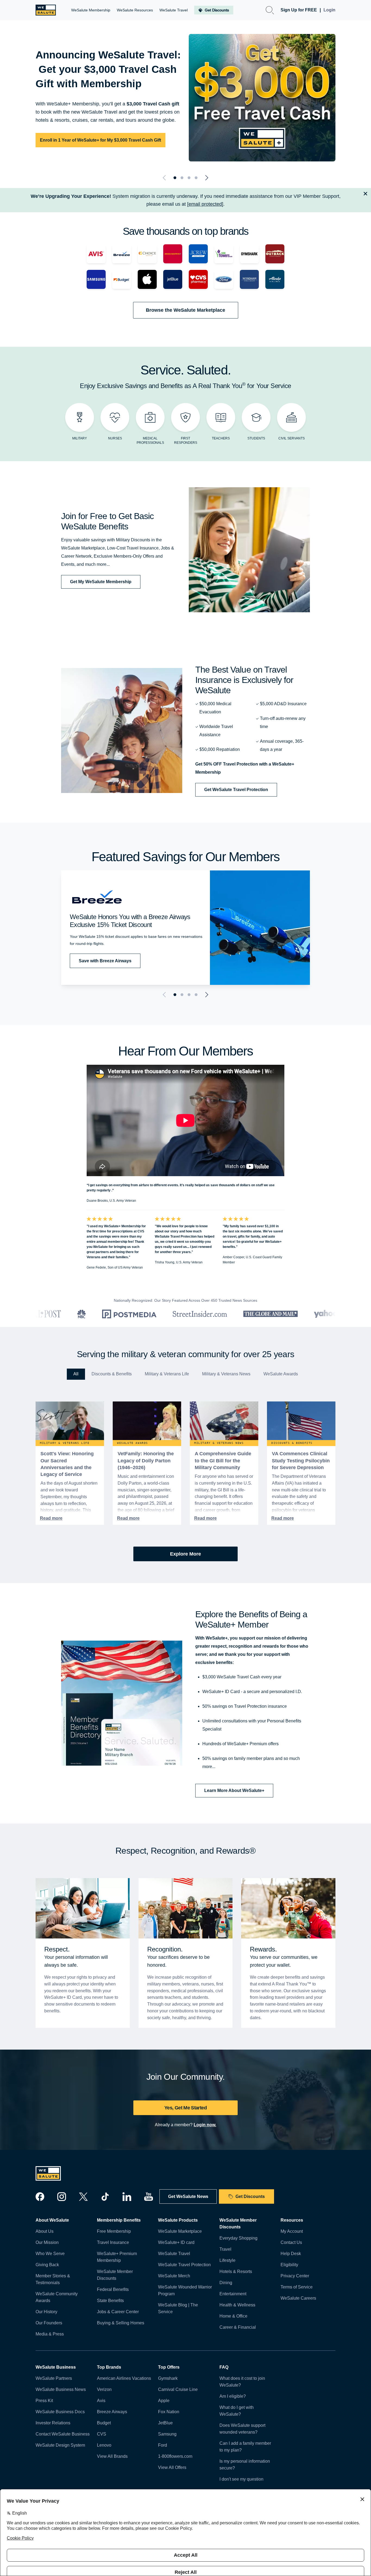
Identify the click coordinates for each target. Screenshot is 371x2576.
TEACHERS (221, 438)
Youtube (149, 2197)
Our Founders (49, 2323)
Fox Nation (169, 2412)
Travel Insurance (113, 2242)
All (76, 1374)
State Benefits (110, 2301)
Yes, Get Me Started (185, 2108)
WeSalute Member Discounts (115, 2275)
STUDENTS (256, 438)
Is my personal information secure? (245, 2465)
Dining (226, 2283)
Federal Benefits (113, 2289)
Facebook (40, 2197)
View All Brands (112, 2456)
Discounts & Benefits (112, 1374)
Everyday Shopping (238, 2238)
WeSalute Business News (61, 2389)
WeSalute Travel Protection (184, 2265)
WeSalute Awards (281, 1374)
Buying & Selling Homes (121, 2323)
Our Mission (47, 2242)
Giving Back (47, 2265)
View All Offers (172, 2467)
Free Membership (114, 2231)
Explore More (185, 1554)
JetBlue (165, 2423)
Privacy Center (295, 2276)
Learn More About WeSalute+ (234, 1790)
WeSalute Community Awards (57, 2297)
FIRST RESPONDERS (186, 441)
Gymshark (168, 2378)
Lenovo (104, 2445)
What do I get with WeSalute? (237, 2411)
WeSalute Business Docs (60, 2412)
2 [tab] (182, 178)
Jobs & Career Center (118, 2312)
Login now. (205, 2125)
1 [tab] (175, 178)
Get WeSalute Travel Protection (236, 790)
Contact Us (291, 2242)
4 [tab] (196, 178)
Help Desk (291, 2254)
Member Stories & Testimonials (53, 2279)
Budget (104, 2423)
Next (206, 178)
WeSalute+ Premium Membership (117, 2257)
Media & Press (50, 2334)
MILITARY (80, 438)
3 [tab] (189, 178)
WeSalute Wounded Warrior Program (185, 2290)
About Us (45, 2231)
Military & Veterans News (226, 1374)
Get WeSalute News (188, 2196)
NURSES (115, 438)
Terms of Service (297, 2287)
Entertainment (233, 2294)
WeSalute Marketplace (180, 2231)
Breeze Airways (112, 2412)
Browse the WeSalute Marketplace (185, 310)
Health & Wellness (237, 2305)
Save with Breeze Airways (105, 961)
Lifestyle (227, 2260)
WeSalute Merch (174, 2276)
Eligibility (289, 2265)
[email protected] (205, 204)
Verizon (104, 2389)
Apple (164, 2401)
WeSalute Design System (60, 2445)
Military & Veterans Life (167, 1374)
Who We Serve (50, 2254)
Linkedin (127, 2197)
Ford (163, 2445)
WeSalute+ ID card (176, 2242)
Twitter (83, 2197)
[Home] (46, 10)
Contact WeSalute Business (63, 2434)
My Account (292, 2231)
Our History (46, 2312)
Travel (225, 2249)
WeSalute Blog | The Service (178, 2308)
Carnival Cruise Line (178, 2389)
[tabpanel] (185, 98)
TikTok (105, 2197)
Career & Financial (238, 2327)
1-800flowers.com (175, 2456)
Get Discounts (250, 2196)
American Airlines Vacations (124, 2378)
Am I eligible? (233, 2396)
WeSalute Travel (174, 2254)
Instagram (62, 2197)
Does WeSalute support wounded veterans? (242, 2429)
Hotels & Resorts (236, 2271)
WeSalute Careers (298, 2298)
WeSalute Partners (54, 2378)
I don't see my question (241, 2479)
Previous (165, 178)
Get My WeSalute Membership (101, 582)
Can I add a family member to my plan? (245, 2447)
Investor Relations (53, 2423)
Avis (101, 2401)
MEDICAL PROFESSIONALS (150, 441)
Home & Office (233, 2316)
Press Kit (44, 2401)
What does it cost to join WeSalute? (242, 2382)
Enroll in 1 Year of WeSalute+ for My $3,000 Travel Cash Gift (100, 140)
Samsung (167, 2434)
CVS (102, 2434)
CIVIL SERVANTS (292, 438)
